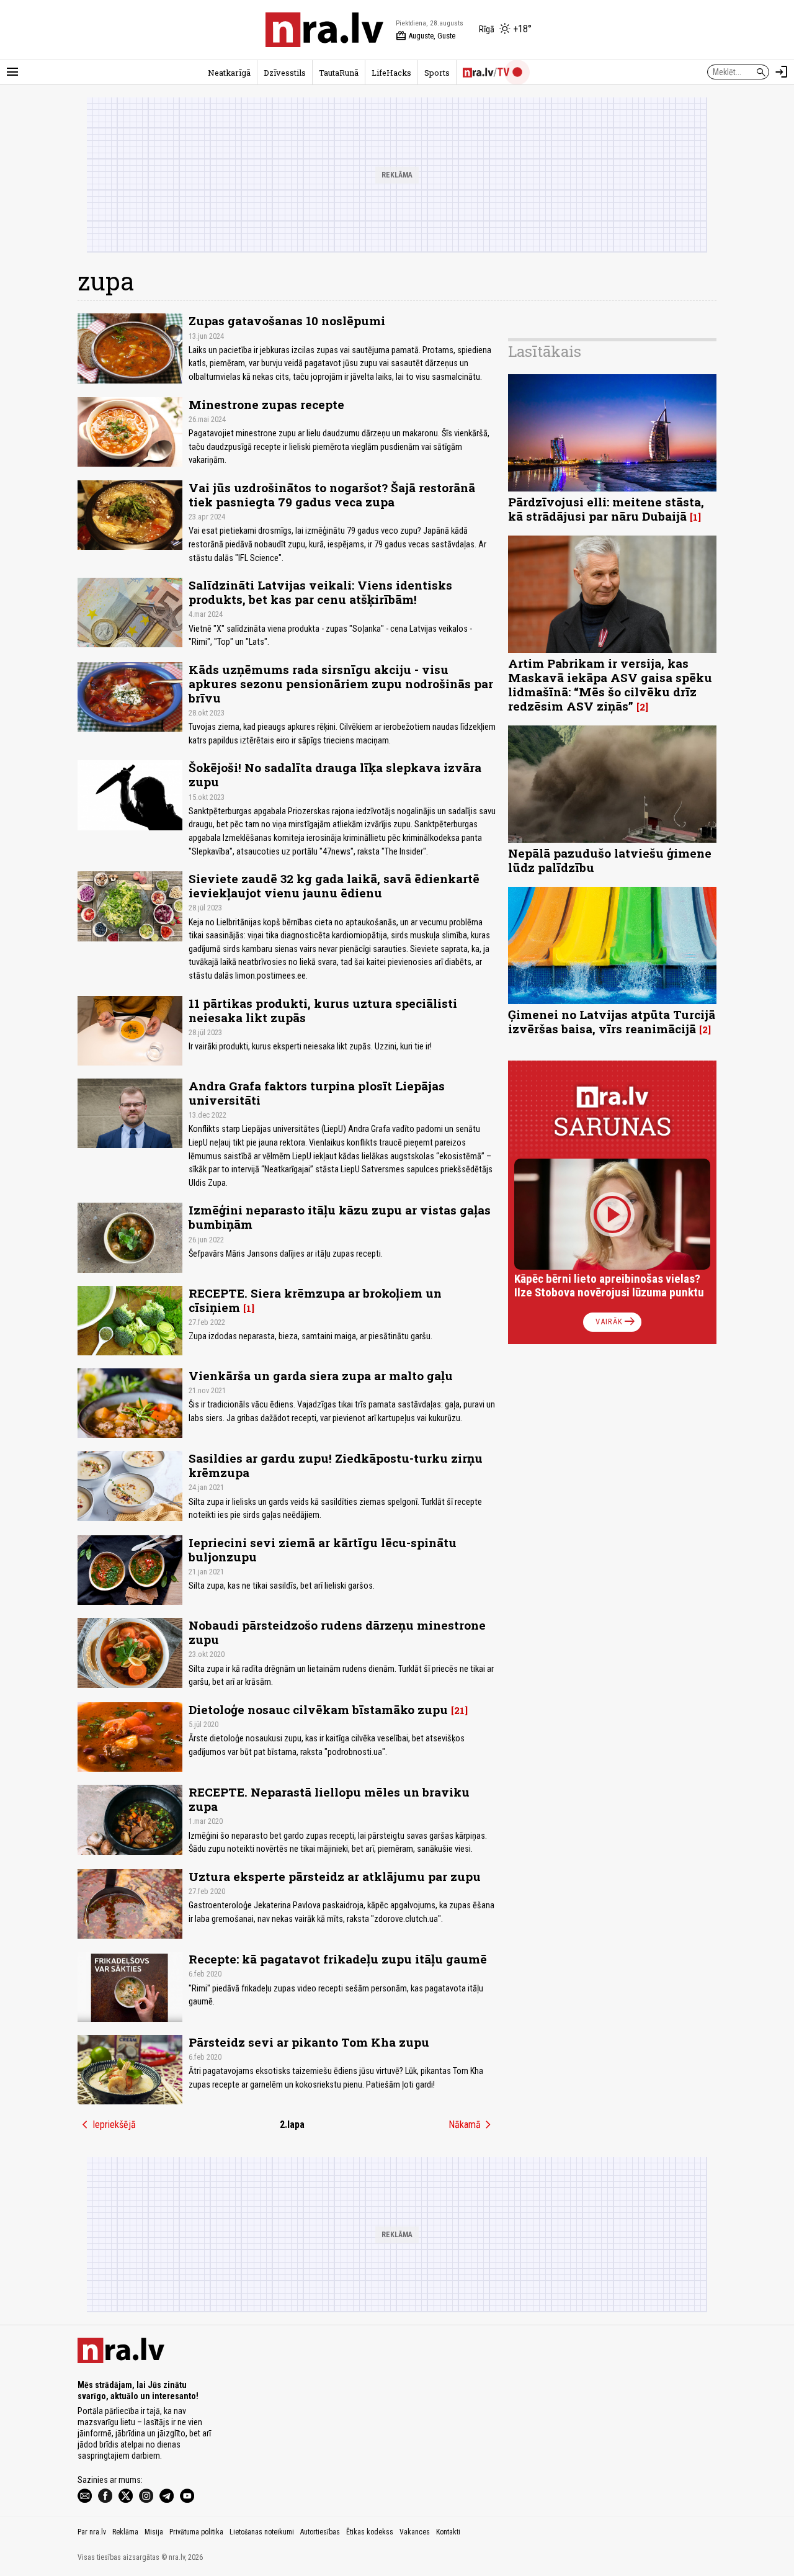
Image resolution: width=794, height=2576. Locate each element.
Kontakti (448, 2532)
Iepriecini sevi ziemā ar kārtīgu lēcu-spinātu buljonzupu (323, 1550)
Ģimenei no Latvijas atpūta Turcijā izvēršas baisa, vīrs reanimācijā (612, 1021)
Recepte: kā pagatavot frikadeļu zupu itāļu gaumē (338, 1959)
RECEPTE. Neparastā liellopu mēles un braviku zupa (329, 1799)
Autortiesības (320, 2532)
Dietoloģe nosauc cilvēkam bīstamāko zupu (318, 1709)
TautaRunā (339, 73)
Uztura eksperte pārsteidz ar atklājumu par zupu (335, 1876)
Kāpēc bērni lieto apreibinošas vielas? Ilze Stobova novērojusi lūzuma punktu (609, 1286)
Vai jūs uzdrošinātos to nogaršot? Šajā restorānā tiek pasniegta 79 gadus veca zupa (332, 495)
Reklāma (125, 2532)
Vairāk (616, 1322)
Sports (437, 73)
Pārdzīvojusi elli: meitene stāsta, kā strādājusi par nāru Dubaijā (606, 509)
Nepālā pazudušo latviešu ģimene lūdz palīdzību (610, 860)
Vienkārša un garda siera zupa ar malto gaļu (321, 1376)
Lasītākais (545, 351)
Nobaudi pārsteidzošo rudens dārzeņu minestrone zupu (337, 1632)
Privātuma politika (196, 2532)
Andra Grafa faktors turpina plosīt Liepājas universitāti (317, 1093)
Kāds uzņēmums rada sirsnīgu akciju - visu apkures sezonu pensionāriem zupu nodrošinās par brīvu (341, 684)
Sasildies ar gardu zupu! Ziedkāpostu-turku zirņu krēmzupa (336, 1465)
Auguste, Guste (426, 36)
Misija (154, 2532)
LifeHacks (391, 73)
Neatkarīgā (229, 73)
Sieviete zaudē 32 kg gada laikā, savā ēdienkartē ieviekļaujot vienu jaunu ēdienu (334, 886)
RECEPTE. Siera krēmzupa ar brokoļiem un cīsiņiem (315, 1300)
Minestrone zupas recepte (266, 404)
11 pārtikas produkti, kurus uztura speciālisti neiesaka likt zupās (323, 1010)
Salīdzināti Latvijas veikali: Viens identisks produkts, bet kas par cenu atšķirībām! (320, 592)
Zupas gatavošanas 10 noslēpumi (287, 321)
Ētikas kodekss (370, 2532)
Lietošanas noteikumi (262, 2532)
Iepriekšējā (107, 2125)
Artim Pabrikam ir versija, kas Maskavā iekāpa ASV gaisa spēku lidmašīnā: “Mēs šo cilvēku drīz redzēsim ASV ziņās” (610, 684)
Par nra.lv (92, 2532)
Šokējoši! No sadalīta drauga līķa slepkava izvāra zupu (335, 774)
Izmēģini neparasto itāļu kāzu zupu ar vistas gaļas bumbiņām (340, 1217)
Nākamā (472, 2125)
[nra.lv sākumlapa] (324, 30)
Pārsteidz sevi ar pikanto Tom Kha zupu (309, 2042)
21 (459, 1710)
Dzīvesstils (285, 73)
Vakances (415, 2532)
